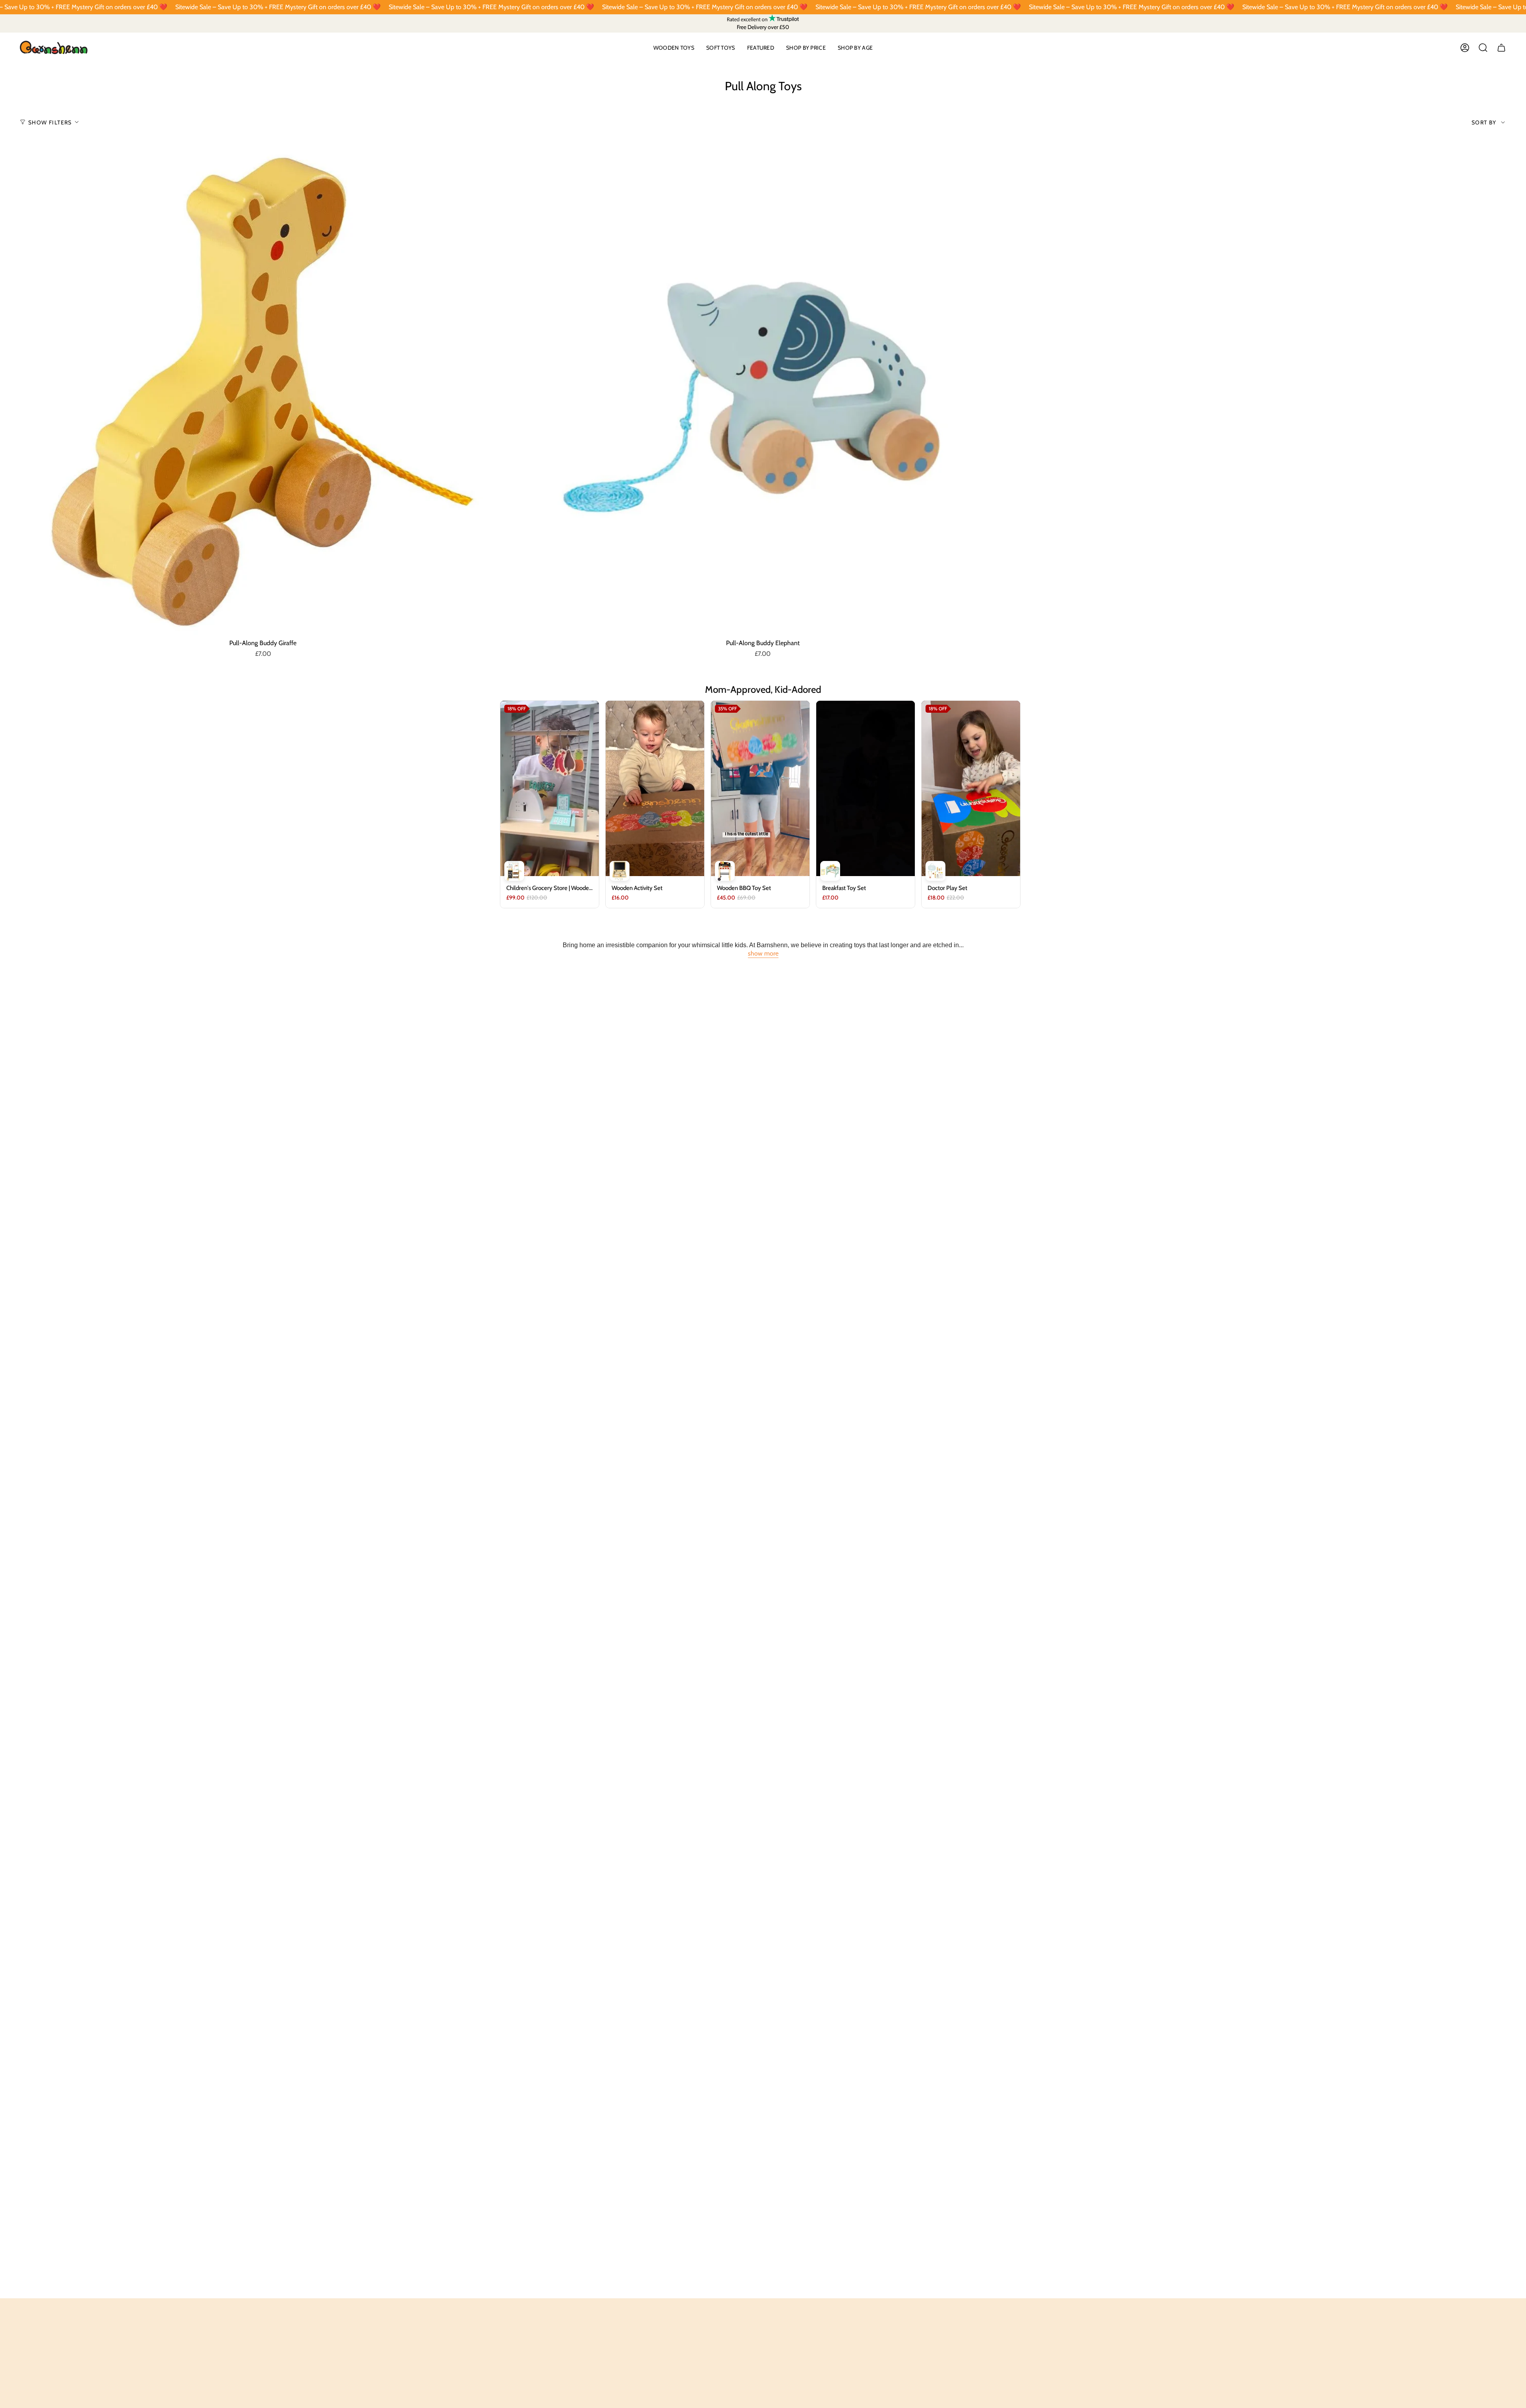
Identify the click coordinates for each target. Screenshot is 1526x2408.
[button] (674, 48)
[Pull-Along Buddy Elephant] (763, 392)
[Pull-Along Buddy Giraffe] (263, 392)
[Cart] (1501, 48)
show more (763, 953)
